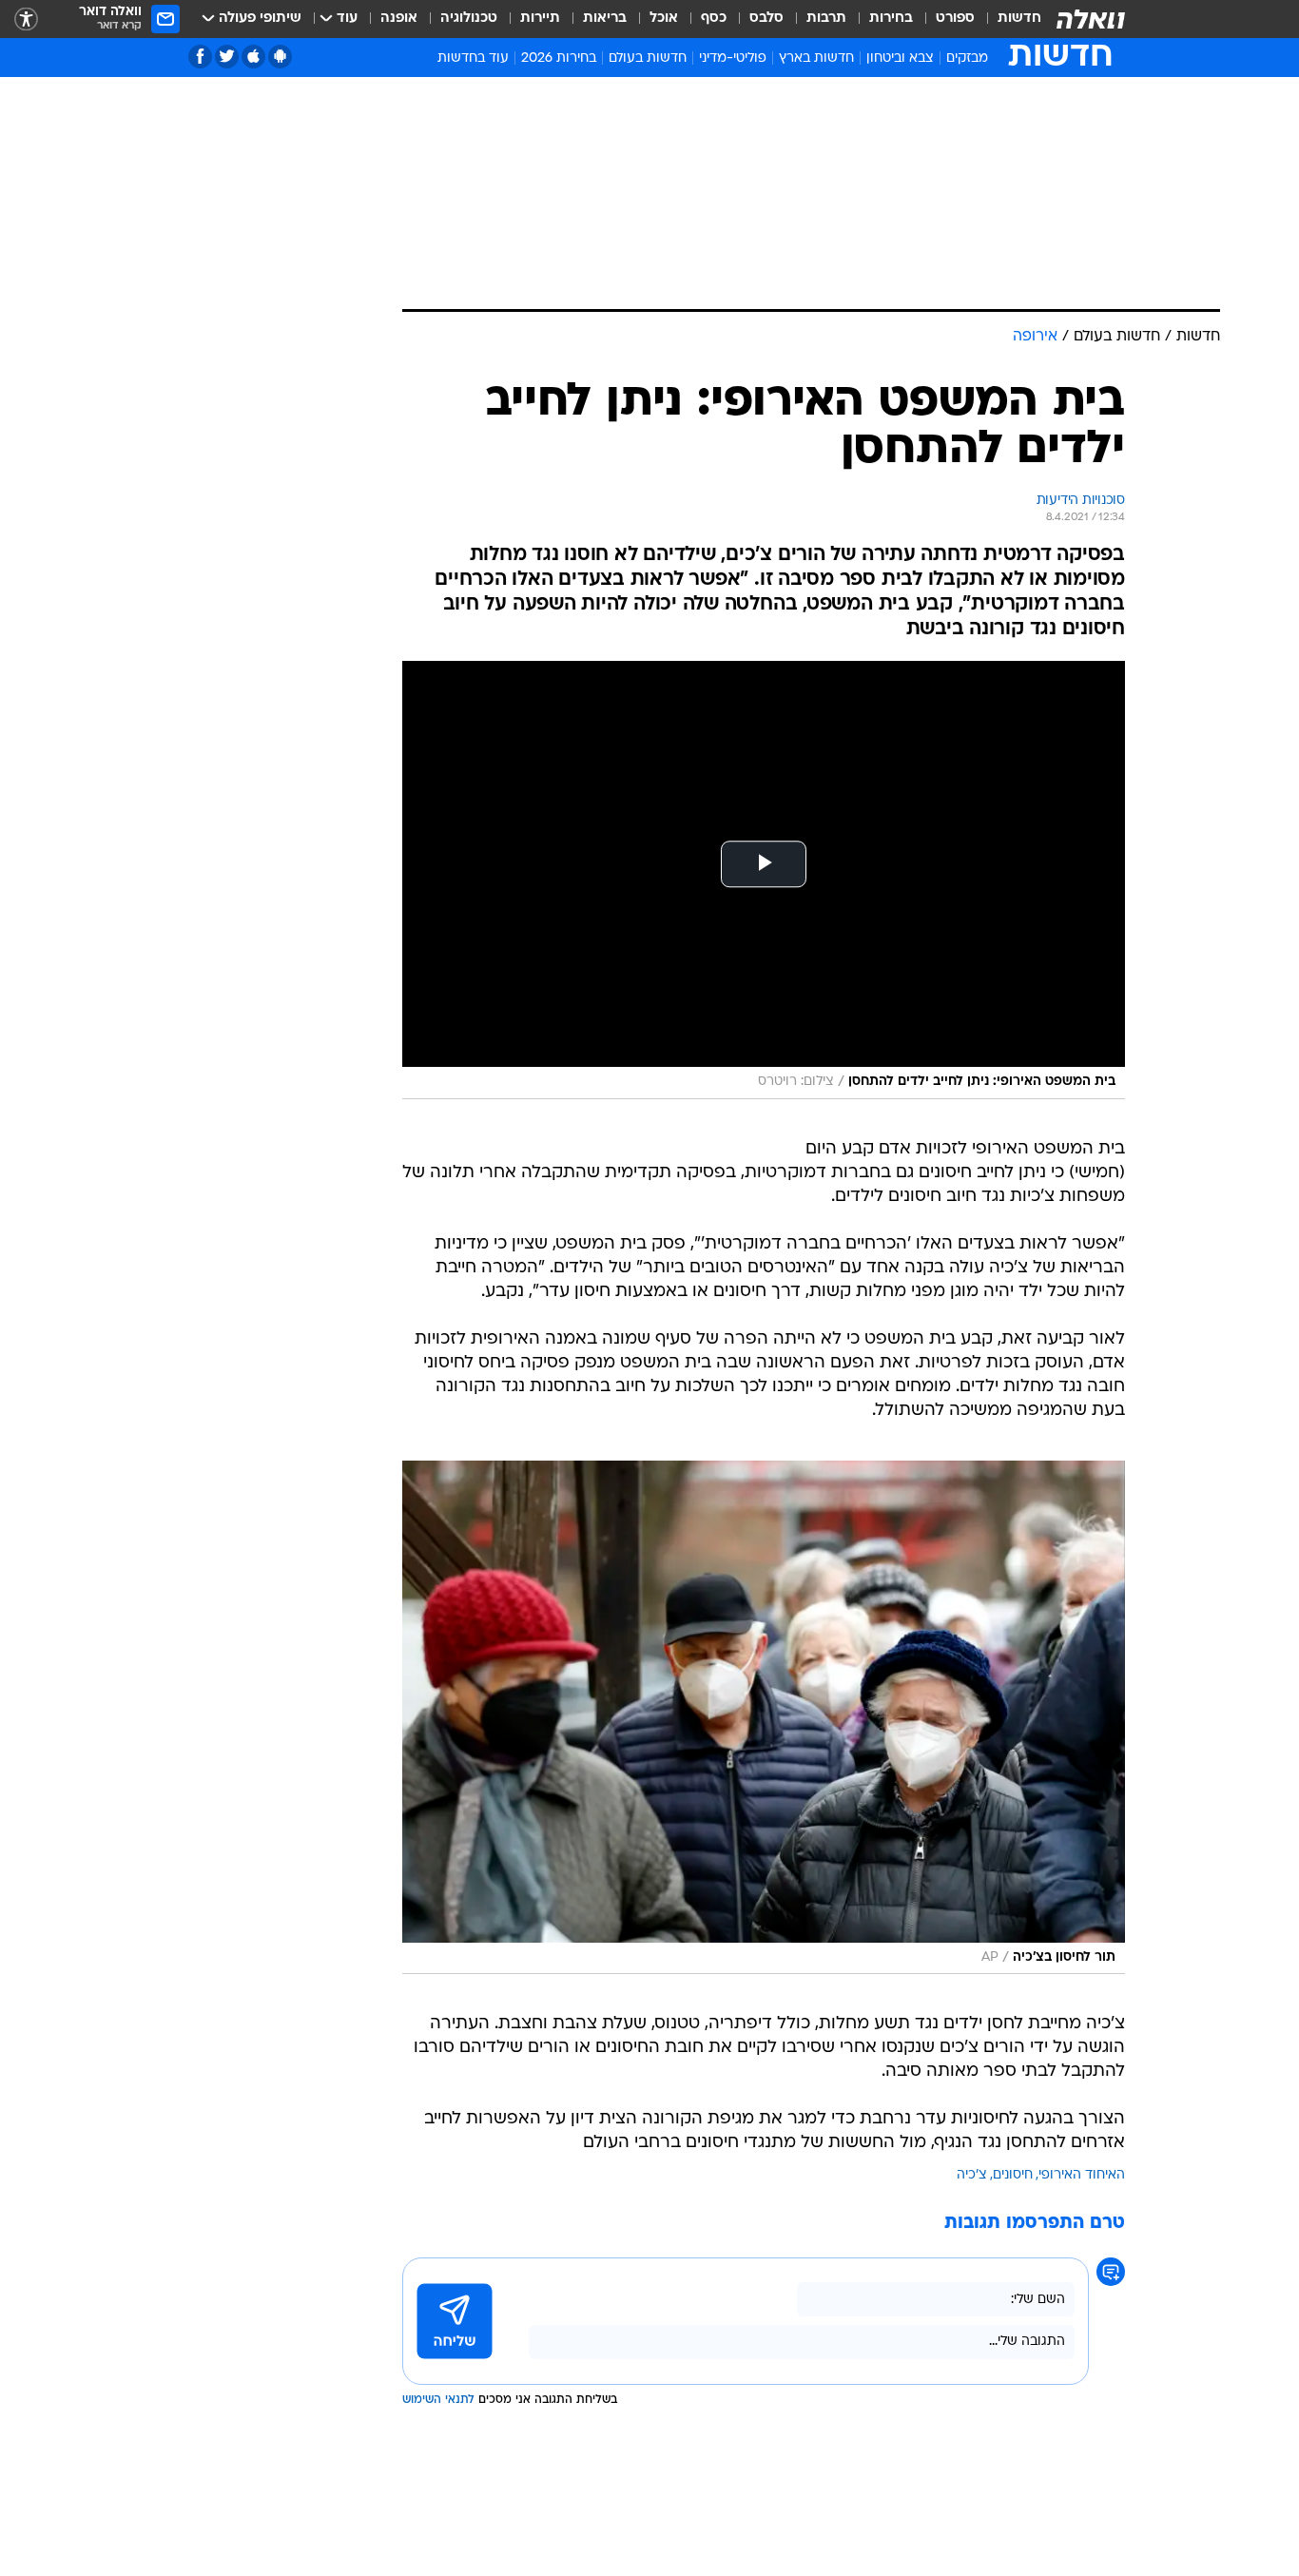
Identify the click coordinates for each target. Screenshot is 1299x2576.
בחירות (891, 19)
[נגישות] (26, 19)
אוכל (664, 19)
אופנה (399, 19)
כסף (714, 19)
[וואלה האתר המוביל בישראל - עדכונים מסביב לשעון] (1091, 19)
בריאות (605, 19)
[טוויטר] (227, 57)
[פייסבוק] (200, 57)
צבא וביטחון (900, 58)
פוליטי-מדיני (733, 58)
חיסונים (1013, 2175)
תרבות (826, 19)
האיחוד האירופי (1082, 2175)
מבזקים (967, 58)
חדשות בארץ (816, 58)
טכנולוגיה (469, 19)
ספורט (955, 19)
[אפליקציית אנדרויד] (280, 57)
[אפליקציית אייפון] (253, 57)
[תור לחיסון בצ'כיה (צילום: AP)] (764, 1717)
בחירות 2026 (559, 58)
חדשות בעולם (648, 58)
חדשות (1019, 19)
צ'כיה (972, 2175)
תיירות (540, 19)
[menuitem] (1008, 19)
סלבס (766, 19)
